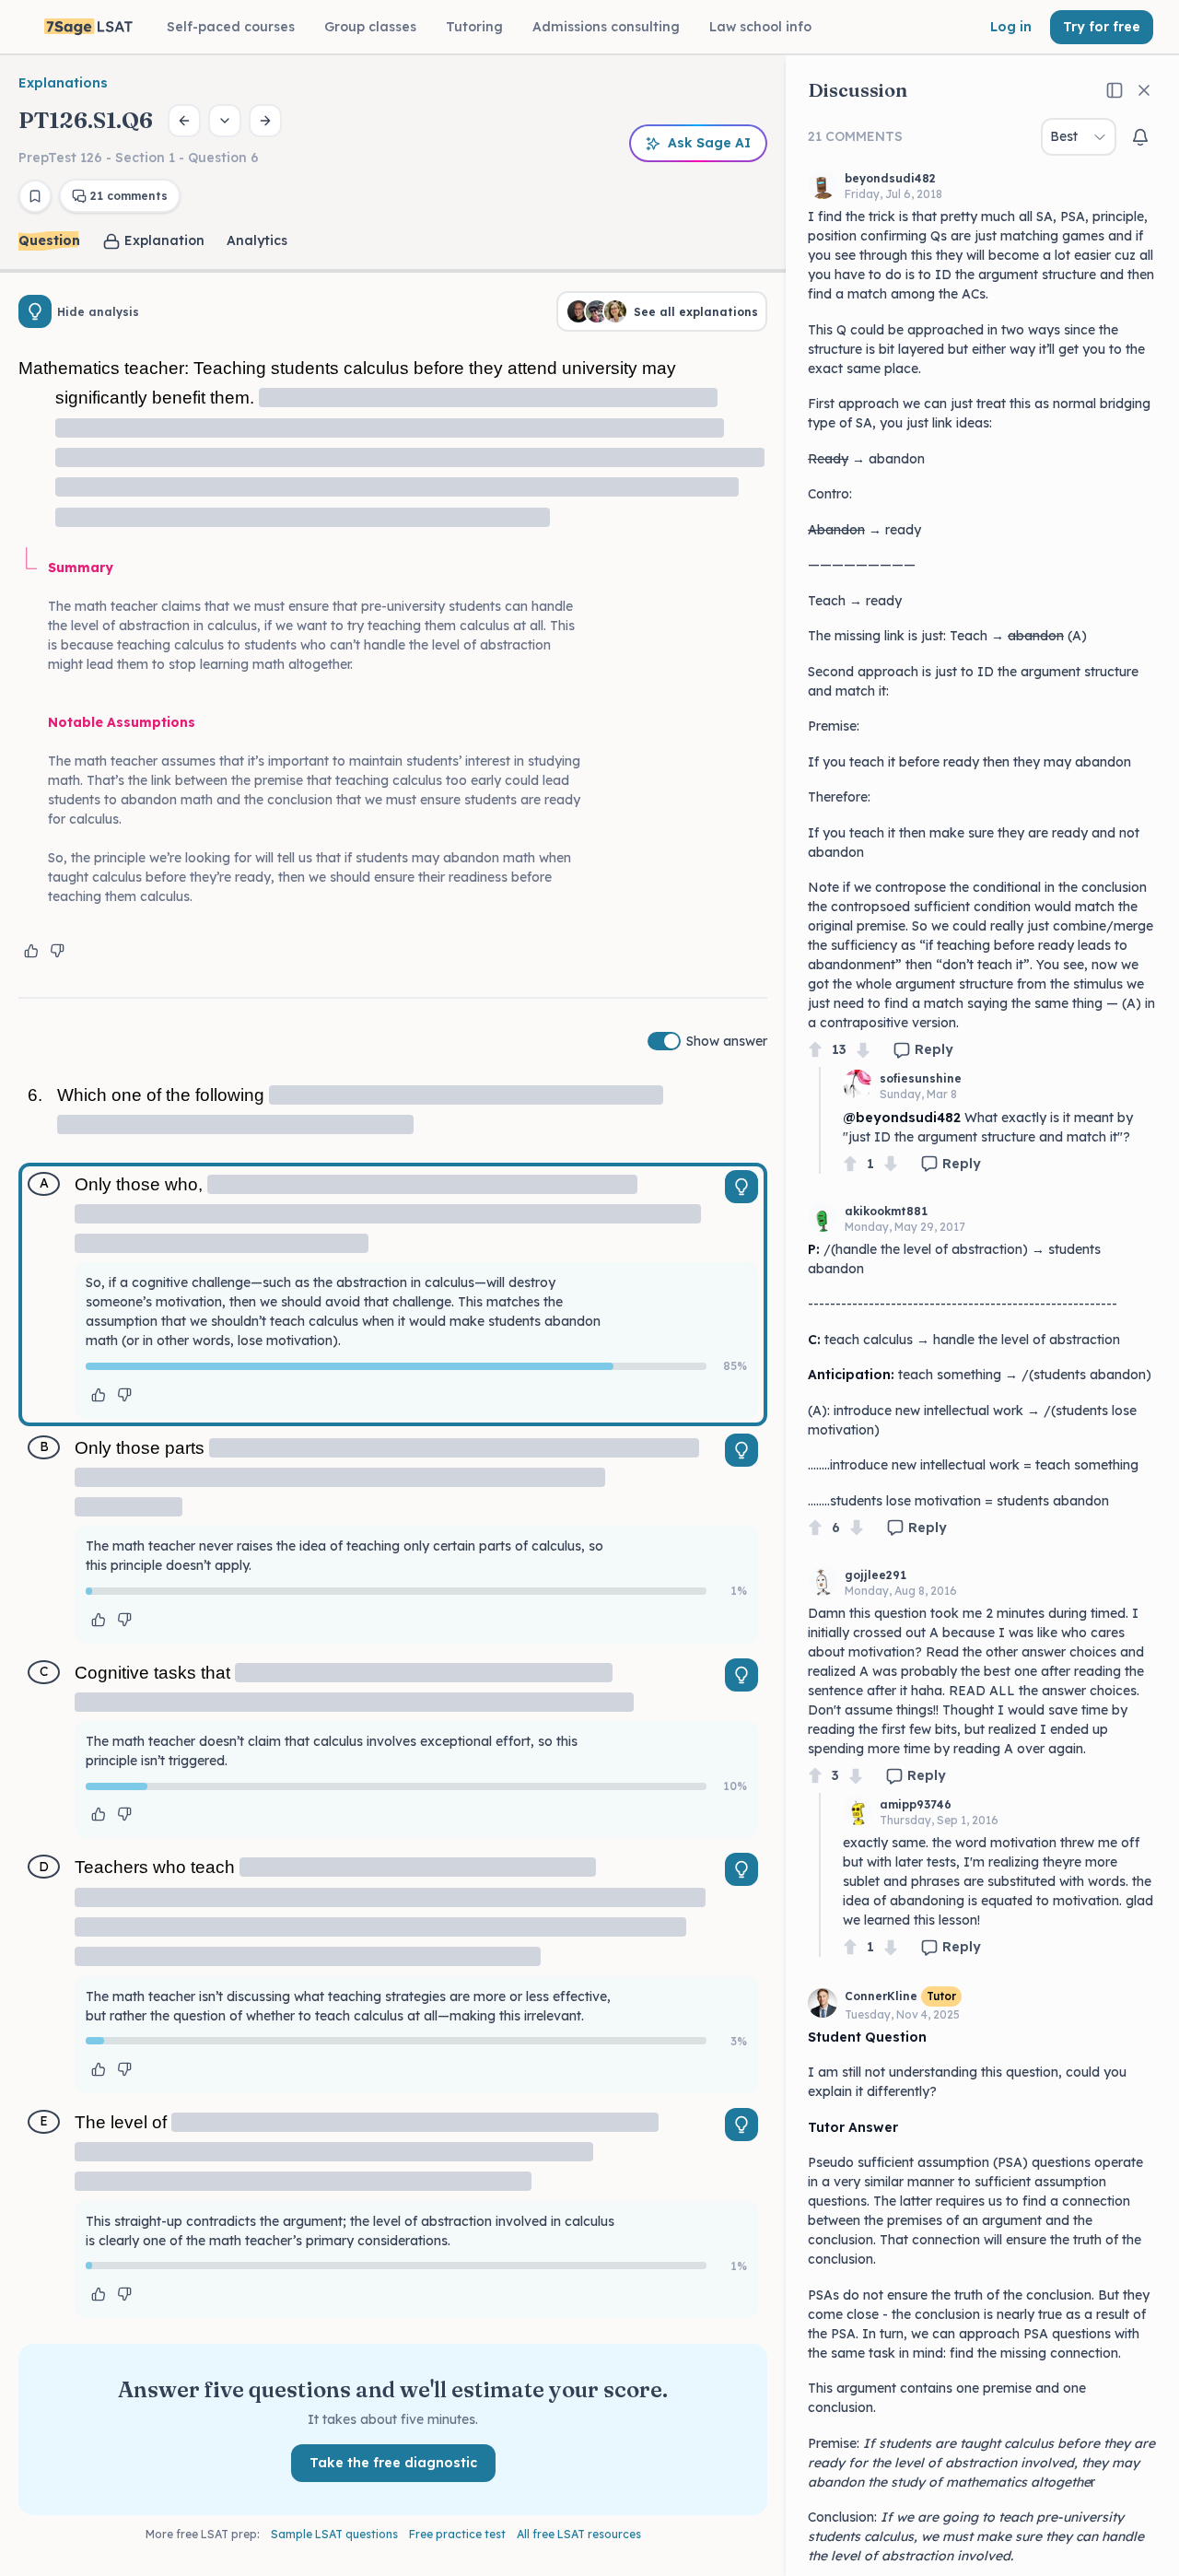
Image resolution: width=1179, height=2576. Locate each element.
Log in (1011, 27)
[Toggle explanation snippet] (741, 1187)
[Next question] (265, 121)
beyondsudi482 (890, 178)
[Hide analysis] (35, 311)
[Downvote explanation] (57, 951)
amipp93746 (916, 1804)
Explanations (63, 83)
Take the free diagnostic (393, 2463)
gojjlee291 (875, 1575)
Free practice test (457, 2534)
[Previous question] (184, 121)
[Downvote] (863, 1050)
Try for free (1102, 27)
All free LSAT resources (579, 2534)
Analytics (257, 240)
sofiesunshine (921, 1078)
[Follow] (1140, 137)
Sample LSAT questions (334, 2534)
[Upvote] (815, 1050)
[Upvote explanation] (31, 951)
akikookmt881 (886, 1211)
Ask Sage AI (709, 143)
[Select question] (225, 121)
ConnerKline (881, 1996)
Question (49, 240)
